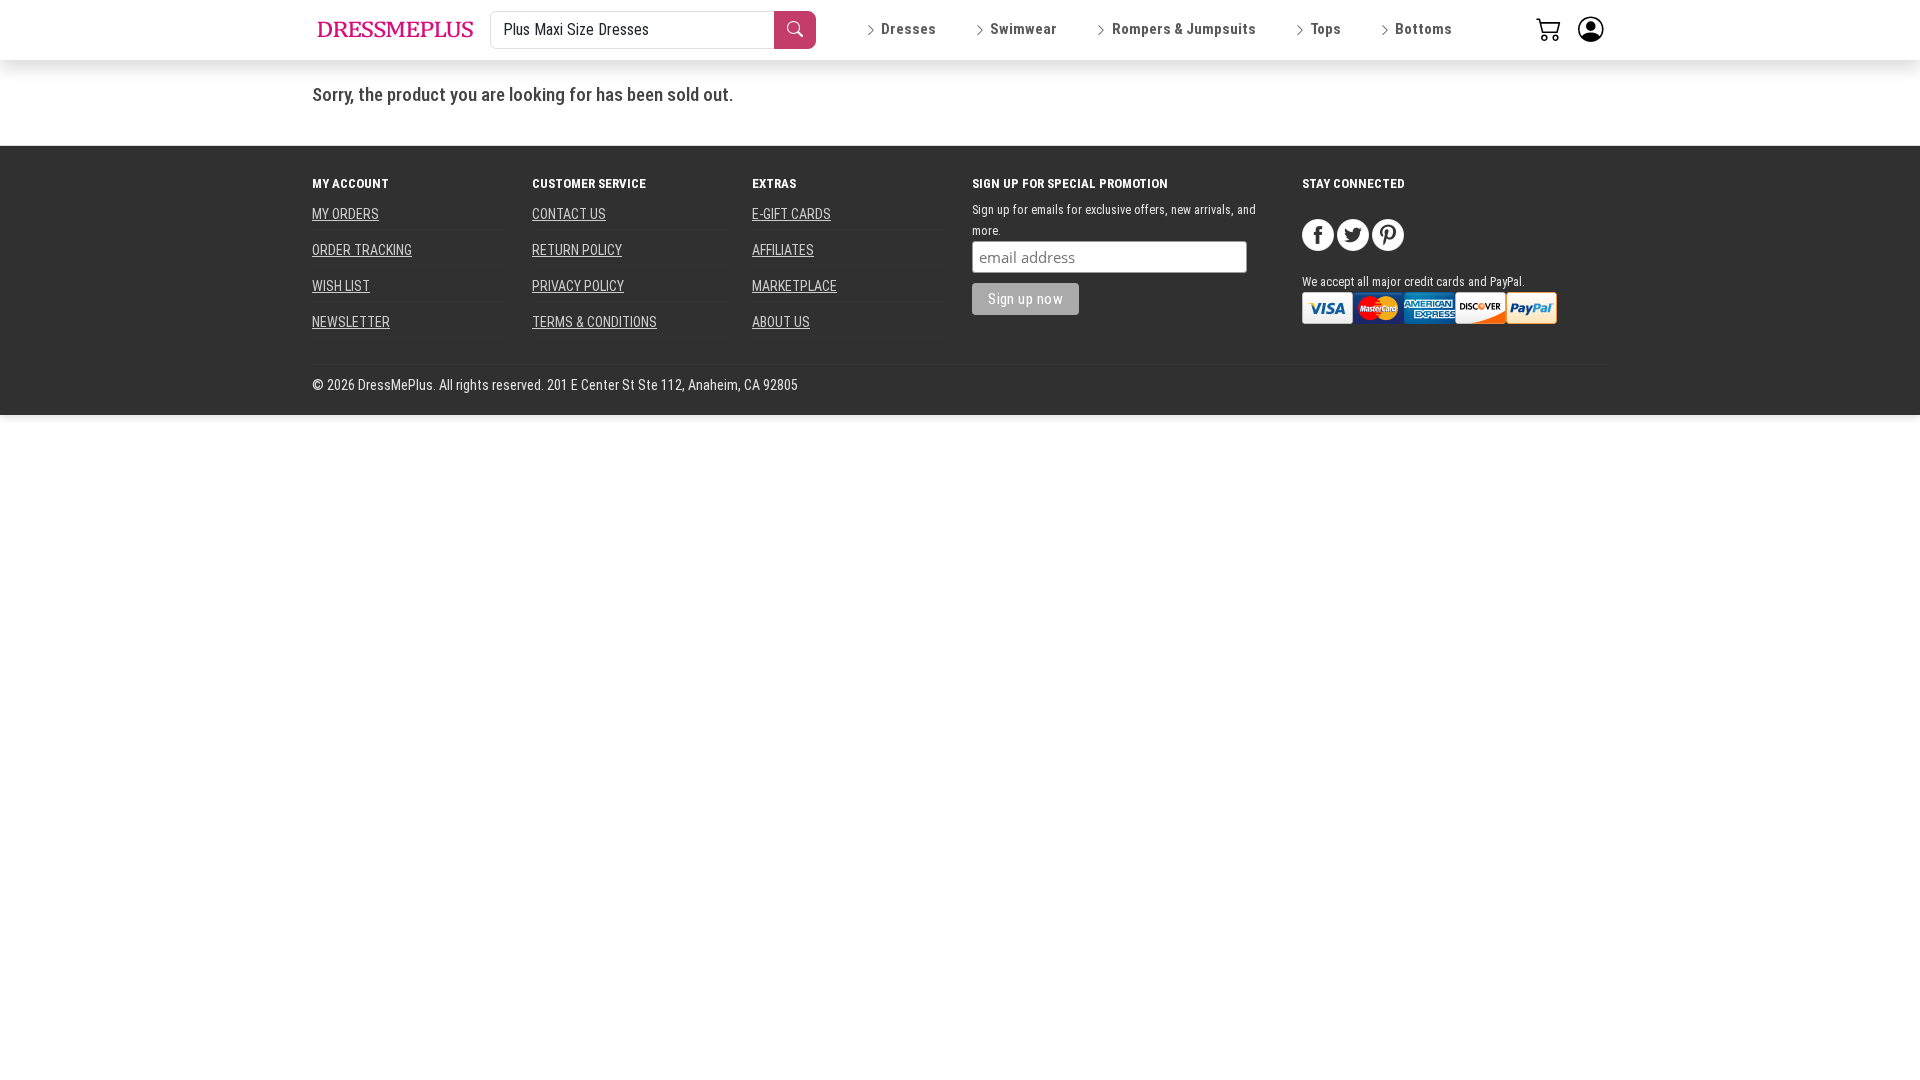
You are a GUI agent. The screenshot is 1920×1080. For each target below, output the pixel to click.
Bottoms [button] (1423, 29)
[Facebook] (1318, 234)
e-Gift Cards (791, 214)
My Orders (345, 214)
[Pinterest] (1388, 234)
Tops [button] (1325, 29)
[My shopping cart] (1549, 29)
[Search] (795, 30)
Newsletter (351, 322)
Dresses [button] (908, 29)
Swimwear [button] (1023, 29)
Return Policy (577, 250)
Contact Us (569, 214)
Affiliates (783, 250)
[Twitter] (1353, 234)
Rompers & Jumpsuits (1184, 29)
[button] (1591, 30)
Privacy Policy (578, 286)
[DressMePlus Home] (395, 29)
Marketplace (794, 286)
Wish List (341, 286)
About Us (781, 322)
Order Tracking (362, 250)
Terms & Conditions (594, 322)
